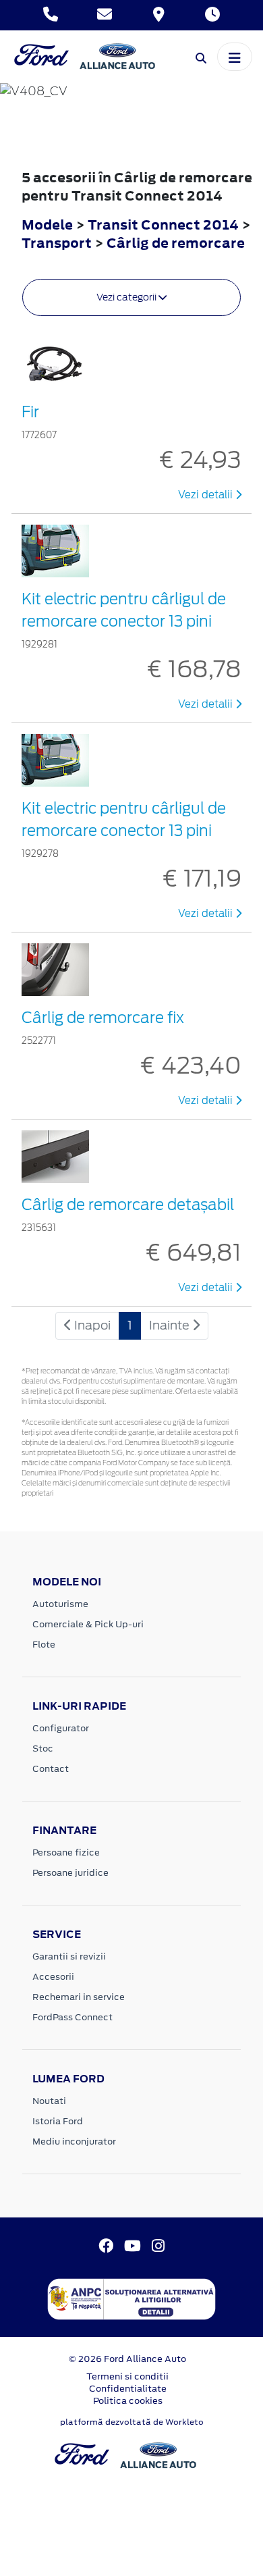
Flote (44, 1645)
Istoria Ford (58, 2121)
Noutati (49, 2101)
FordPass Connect (72, 2017)
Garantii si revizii (69, 1956)
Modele (47, 225)
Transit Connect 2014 (163, 225)
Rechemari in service (79, 1997)
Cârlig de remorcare (176, 243)
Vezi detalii (207, 495)
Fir (30, 412)
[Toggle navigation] (235, 57)
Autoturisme (60, 1604)
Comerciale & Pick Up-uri (88, 1624)
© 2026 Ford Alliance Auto (127, 2359)
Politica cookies (128, 2401)
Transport (58, 243)
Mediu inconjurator (74, 2141)
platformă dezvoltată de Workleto (132, 2422)
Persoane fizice (66, 1852)
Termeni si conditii (127, 2376)
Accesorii (53, 1977)
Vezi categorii (127, 297)
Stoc (43, 1749)
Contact (51, 1769)
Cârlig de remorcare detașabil (128, 1205)
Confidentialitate (128, 2389)
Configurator (61, 1728)
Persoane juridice (70, 1873)
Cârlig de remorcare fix (103, 1018)
